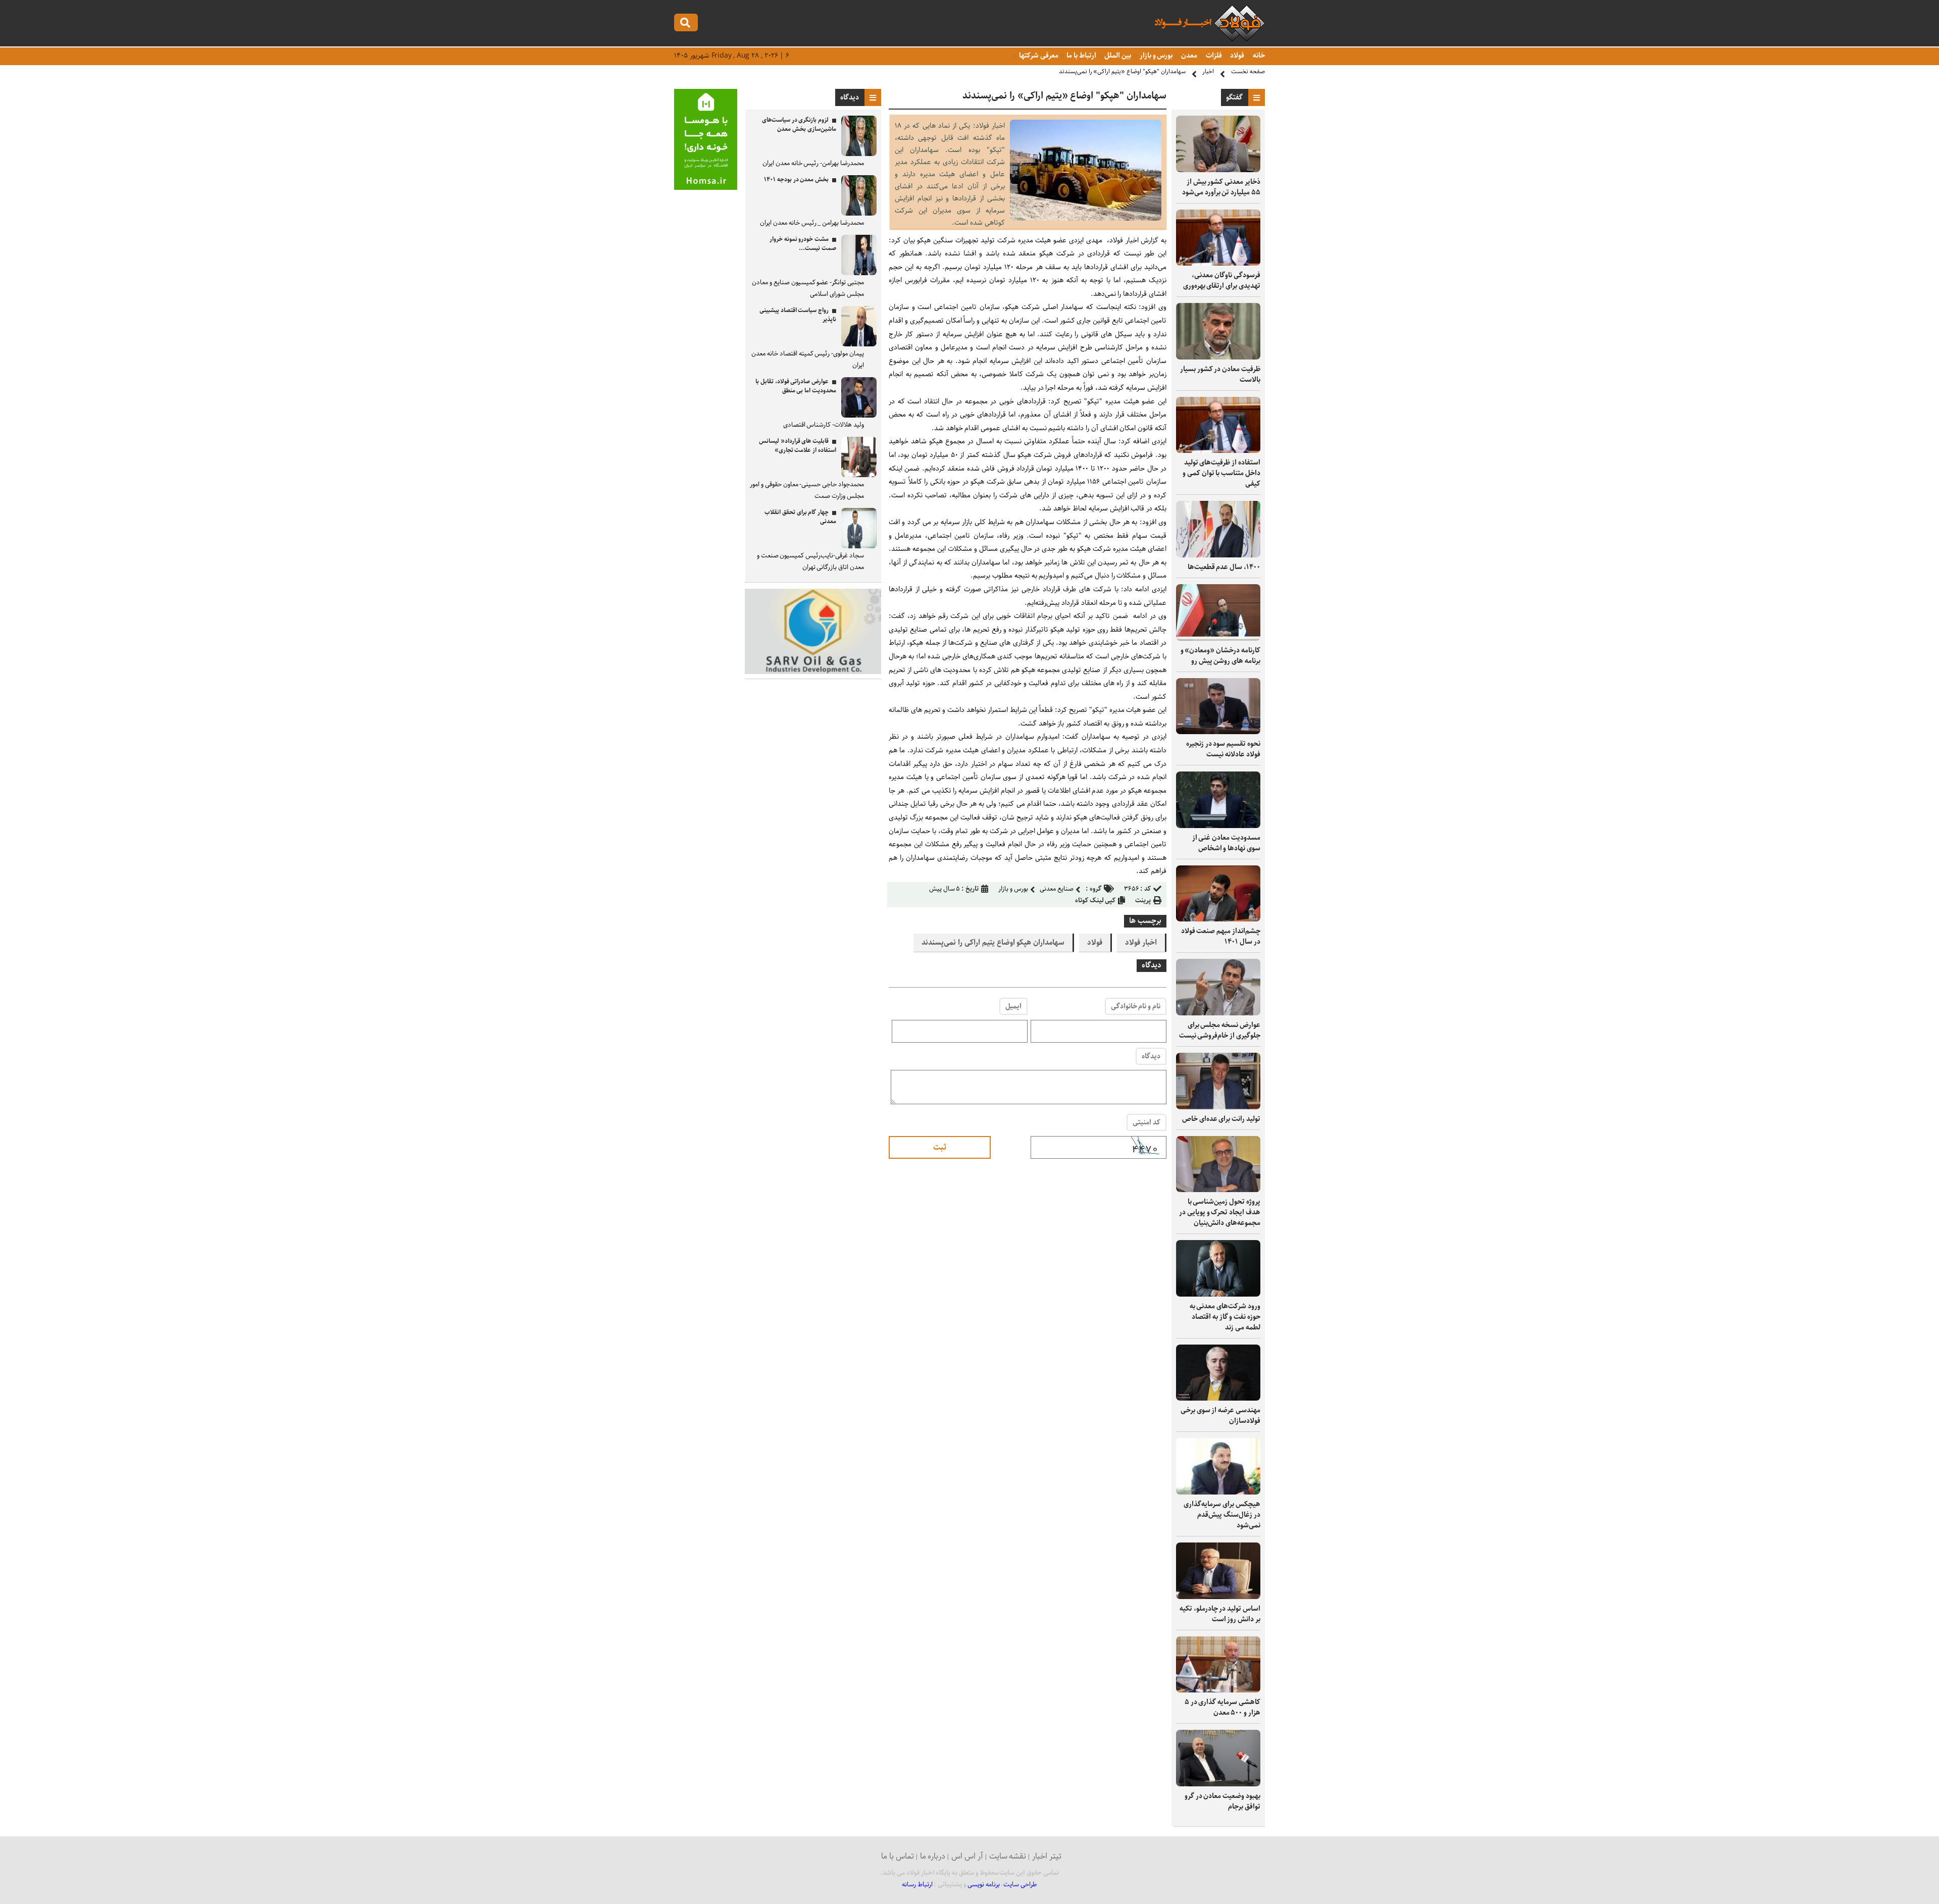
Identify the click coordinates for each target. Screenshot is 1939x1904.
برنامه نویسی (984, 1885)
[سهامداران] (1086, 218)
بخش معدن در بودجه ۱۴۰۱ (796, 179)
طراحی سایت (1020, 1885)
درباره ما (933, 1856)
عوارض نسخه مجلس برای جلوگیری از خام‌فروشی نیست (1220, 1030)
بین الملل (1117, 56)
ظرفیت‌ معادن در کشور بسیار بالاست (1220, 374)
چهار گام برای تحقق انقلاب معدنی (800, 517)
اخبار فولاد (1141, 943)
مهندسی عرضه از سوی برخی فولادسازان (1220, 1416)
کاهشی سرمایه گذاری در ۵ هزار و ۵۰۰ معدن (1222, 1707)
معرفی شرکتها (1038, 56)
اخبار (1208, 71)
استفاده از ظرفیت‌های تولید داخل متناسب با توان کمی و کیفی (1221, 473)
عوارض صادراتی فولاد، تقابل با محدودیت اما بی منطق (796, 386)
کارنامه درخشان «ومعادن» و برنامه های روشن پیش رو (1220, 656)
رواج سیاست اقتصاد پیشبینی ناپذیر (798, 315)
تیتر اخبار (1047, 1856)
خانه (1258, 56)
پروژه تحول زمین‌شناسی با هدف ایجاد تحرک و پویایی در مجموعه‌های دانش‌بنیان (1220, 1212)
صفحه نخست (1248, 71)
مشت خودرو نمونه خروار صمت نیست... (803, 244)
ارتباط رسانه (917, 1885)
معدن (1188, 56)
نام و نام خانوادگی (1136, 1006)
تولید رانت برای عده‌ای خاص (1221, 1119)
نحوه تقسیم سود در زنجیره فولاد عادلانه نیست (1223, 749)
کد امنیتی (1146, 1122)
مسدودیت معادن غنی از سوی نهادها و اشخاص (1226, 843)
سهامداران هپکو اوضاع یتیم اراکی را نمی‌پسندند (993, 943)
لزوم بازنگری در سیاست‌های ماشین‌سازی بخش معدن (799, 124)
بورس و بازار (1155, 56)
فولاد (1237, 56)
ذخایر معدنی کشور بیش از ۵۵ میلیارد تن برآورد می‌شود (1221, 187)
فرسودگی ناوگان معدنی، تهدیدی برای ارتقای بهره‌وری (1222, 280)
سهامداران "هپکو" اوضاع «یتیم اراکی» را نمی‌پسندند (1122, 71)
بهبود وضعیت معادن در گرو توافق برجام (1222, 1801)
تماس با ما (898, 1856)
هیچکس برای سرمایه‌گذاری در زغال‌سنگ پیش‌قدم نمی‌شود (1222, 1515)
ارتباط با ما (1080, 56)
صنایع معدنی (1057, 889)
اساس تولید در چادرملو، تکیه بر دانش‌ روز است (1220, 1614)
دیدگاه (1151, 1056)
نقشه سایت (1008, 1856)
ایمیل (1013, 1006)
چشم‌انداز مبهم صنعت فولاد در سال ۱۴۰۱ (1221, 936)
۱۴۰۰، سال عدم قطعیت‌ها (1224, 567)
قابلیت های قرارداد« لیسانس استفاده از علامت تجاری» (798, 446)
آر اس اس (967, 1856)
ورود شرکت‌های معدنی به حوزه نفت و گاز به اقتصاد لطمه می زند (1225, 1317)
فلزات (1213, 56)
